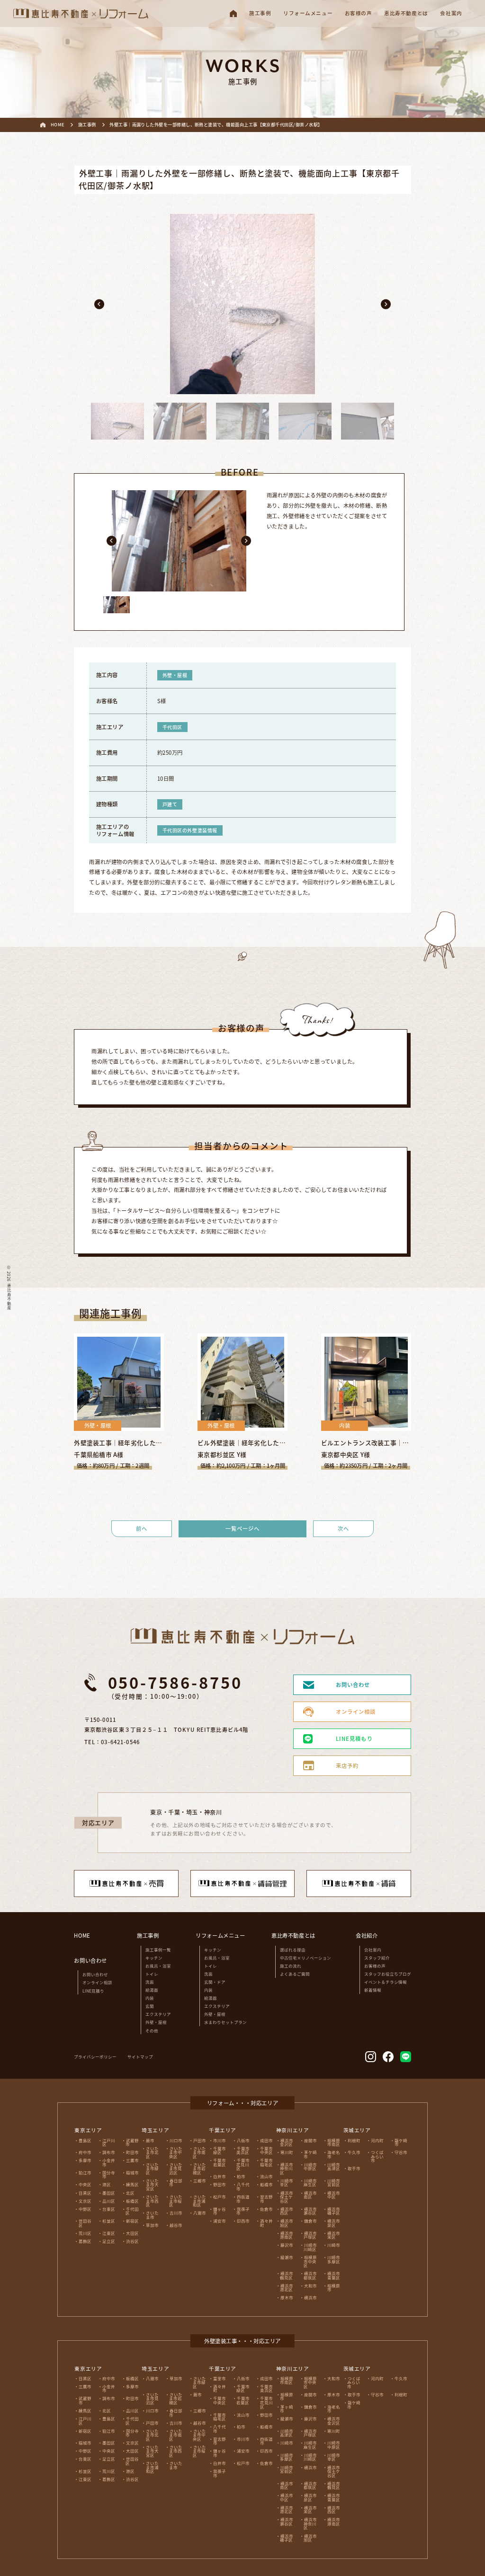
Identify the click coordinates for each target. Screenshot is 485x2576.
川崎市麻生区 (310, 2183)
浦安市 (220, 2221)
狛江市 (85, 2172)
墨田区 (109, 2193)
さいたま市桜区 (175, 2201)
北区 (130, 2193)
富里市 (220, 2378)
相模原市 (334, 2288)
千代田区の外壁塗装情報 (190, 830)
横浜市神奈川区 (286, 2168)
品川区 (109, 2201)
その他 (152, 2030)
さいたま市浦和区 (199, 2201)
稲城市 (132, 2172)
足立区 (109, 2241)
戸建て (170, 804)
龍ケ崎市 (401, 2142)
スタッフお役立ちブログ (388, 1974)
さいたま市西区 (152, 2201)
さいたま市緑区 (152, 2168)
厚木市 (287, 2297)
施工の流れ (291, 1966)
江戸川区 (109, 2142)
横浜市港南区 (286, 2235)
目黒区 (85, 2193)
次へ (343, 1528)
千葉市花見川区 (243, 2164)
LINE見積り (93, 1991)
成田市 (266, 2140)
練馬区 (132, 2184)
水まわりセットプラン (225, 2022)
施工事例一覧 (158, 1950)
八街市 (243, 2140)
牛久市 (354, 2152)
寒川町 (287, 2152)
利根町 (354, 2140)
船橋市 (266, 2184)
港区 (107, 2184)
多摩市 (85, 2160)
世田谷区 (85, 2223)
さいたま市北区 (152, 2152)
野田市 (220, 2184)
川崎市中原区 (310, 2166)
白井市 (220, 2176)
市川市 (220, 2140)
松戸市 (220, 2197)
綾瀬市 (287, 2257)
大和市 (310, 2285)
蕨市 (150, 2140)
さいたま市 (152, 2215)
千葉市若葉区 (220, 2162)
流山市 (266, 2176)
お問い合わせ (95, 1974)
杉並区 (109, 2221)
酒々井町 (266, 2223)
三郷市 (200, 2180)
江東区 (109, 2233)
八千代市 (243, 2186)
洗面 (150, 1982)
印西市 (243, 2221)
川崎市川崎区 (310, 2247)
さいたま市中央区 (175, 2152)
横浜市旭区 (286, 2223)
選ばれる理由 (293, 1950)
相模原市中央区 (310, 2261)
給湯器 (152, 1990)
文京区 (85, 2201)
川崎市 (334, 2245)
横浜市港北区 (286, 2288)
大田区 (132, 2233)
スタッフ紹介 (377, 1958)
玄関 (150, 2006)
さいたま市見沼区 (175, 2168)
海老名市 (334, 2154)
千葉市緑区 (220, 2150)
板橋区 (132, 2201)
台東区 (109, 2209)
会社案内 (373, 1950)
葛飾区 (85, 2241)
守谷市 (401, 2152)
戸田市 (200, 2140)
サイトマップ (140, 2056)
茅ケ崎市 (310, 2154)
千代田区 (172, 727)
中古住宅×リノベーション (305, 1958)
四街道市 (243, 2199)
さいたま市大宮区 (152, 2184)
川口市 (176, 2140)
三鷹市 (132, 2160)
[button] (99, 304)
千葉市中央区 (266, 2150)
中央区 (85, 2184)
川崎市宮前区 (334, 2183)
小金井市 (109, 2162)
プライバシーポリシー (95, 2056)
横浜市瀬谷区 (310, 2211)
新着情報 (373, 1990)
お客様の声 (375, 1966)
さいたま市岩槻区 (199, 2168)
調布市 (109, 2152)
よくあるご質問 (295, 1974)
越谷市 (176, 2225)
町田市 (132, 2152)
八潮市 (200, 2213)
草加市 (152, 2225)
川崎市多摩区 (334, 2259)
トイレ (152, 1974)
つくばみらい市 (377, 2156)
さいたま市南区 (199, 2152)
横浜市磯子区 (334, 2211)
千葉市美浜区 (243, 2150)
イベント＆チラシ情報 (386, 1982)
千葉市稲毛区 (266, 2162)
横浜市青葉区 (334, 2275)
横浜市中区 (334, 2195)
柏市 (241, 2176)
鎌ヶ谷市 (220, 2211)
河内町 (377, 2140)
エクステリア (158, 2014)
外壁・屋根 (175, 675)
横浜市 (310, 2297)
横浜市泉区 (334, 2223)
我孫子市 (243, 2211)
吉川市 (176, 2213)
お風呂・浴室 (158, 1966)
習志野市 (266, 2199)
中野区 (85, 2209)
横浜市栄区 (334, 2235)
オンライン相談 (97, 1982)
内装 (150, 1998)
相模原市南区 (334, 2142)
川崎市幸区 (286, 2183)
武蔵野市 (132, 2142)
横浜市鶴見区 (286, 2275)
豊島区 (85, 2140)
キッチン (154, 1958)
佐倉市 (266, 2209)
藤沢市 (287, 2245)
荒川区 (85, 2233)
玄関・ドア (215, 1982)
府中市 (85, 2152)
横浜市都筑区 (310, 2275)
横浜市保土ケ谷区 (286, 2197)
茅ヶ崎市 (286, 2409)
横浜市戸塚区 (310, 2235)
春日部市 (175, 2183)
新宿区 (132, 2221)
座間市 (310, 2140)
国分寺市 (109, 2175)
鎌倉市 (310, 2221)
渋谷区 (132, 2241)
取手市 (354, 2168)
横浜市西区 (286, 2211)
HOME (82, 1935)
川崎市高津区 (334, 2166)
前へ (142, 1528)
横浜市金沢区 (286, 2142)
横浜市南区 (310, 2195)
